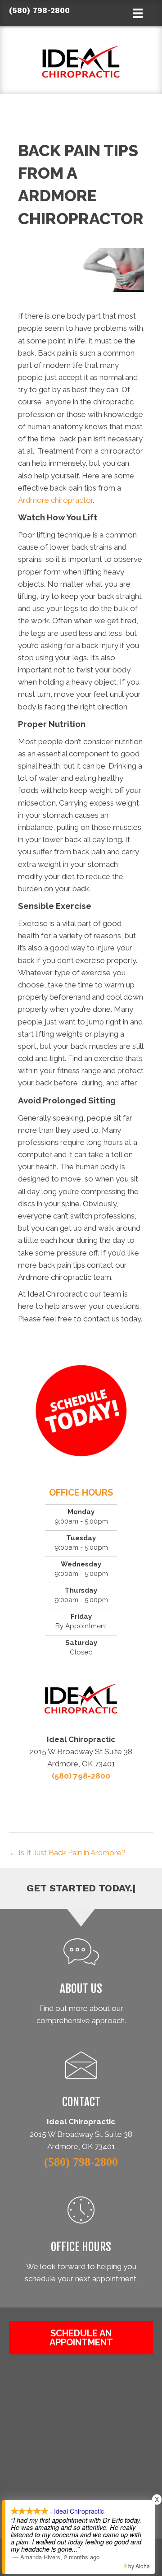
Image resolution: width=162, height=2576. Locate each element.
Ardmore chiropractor (55, 500)
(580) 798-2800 (39, 10)
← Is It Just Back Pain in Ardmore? (67, 1853)
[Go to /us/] (81, 1984)
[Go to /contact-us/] (81, 2083)
